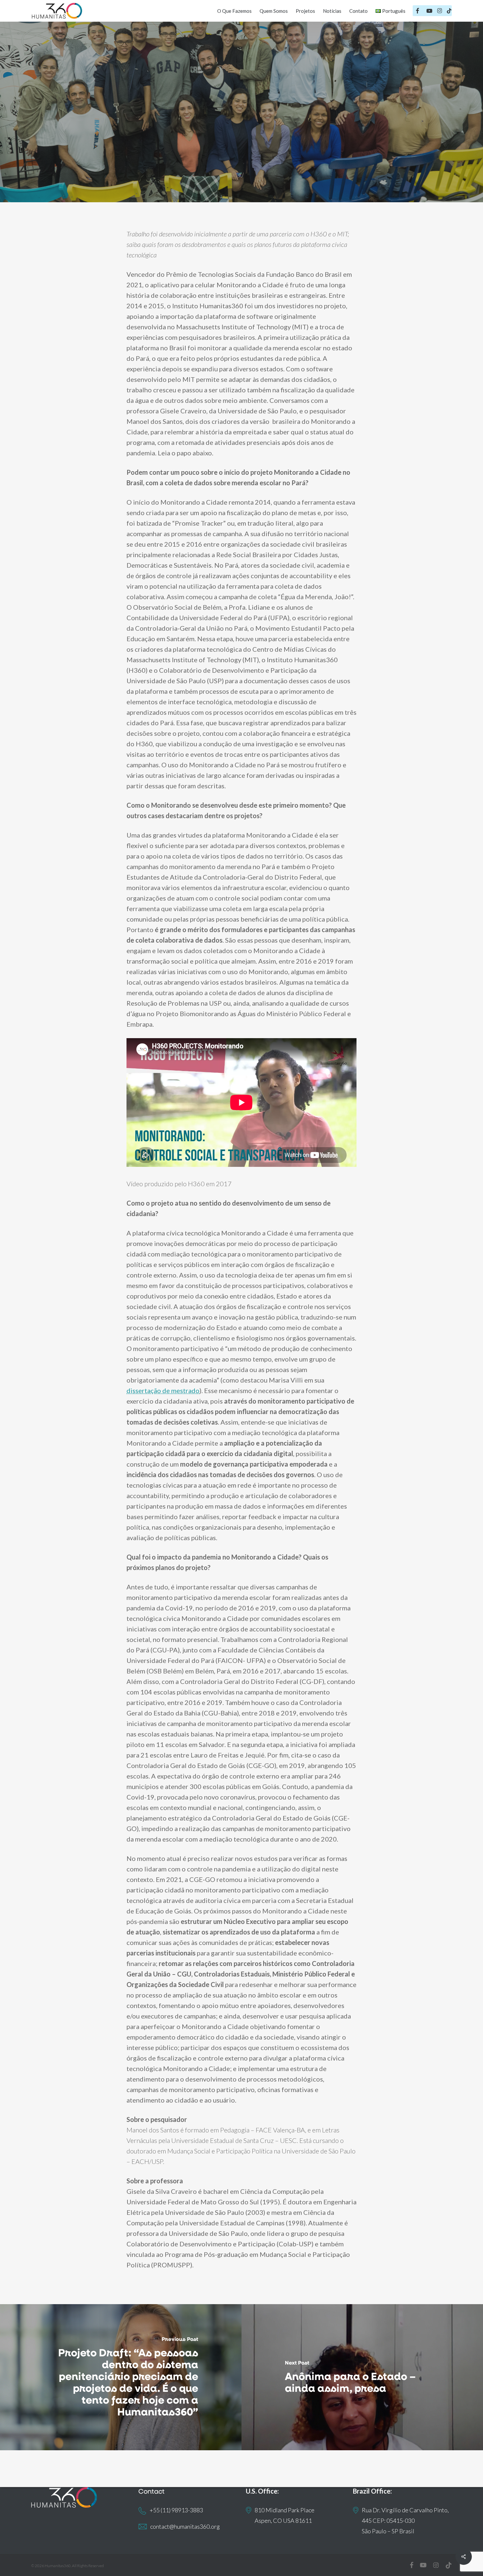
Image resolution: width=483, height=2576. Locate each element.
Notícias (269, 128)
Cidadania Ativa (225, 128)
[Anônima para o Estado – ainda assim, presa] (362, 2377)
